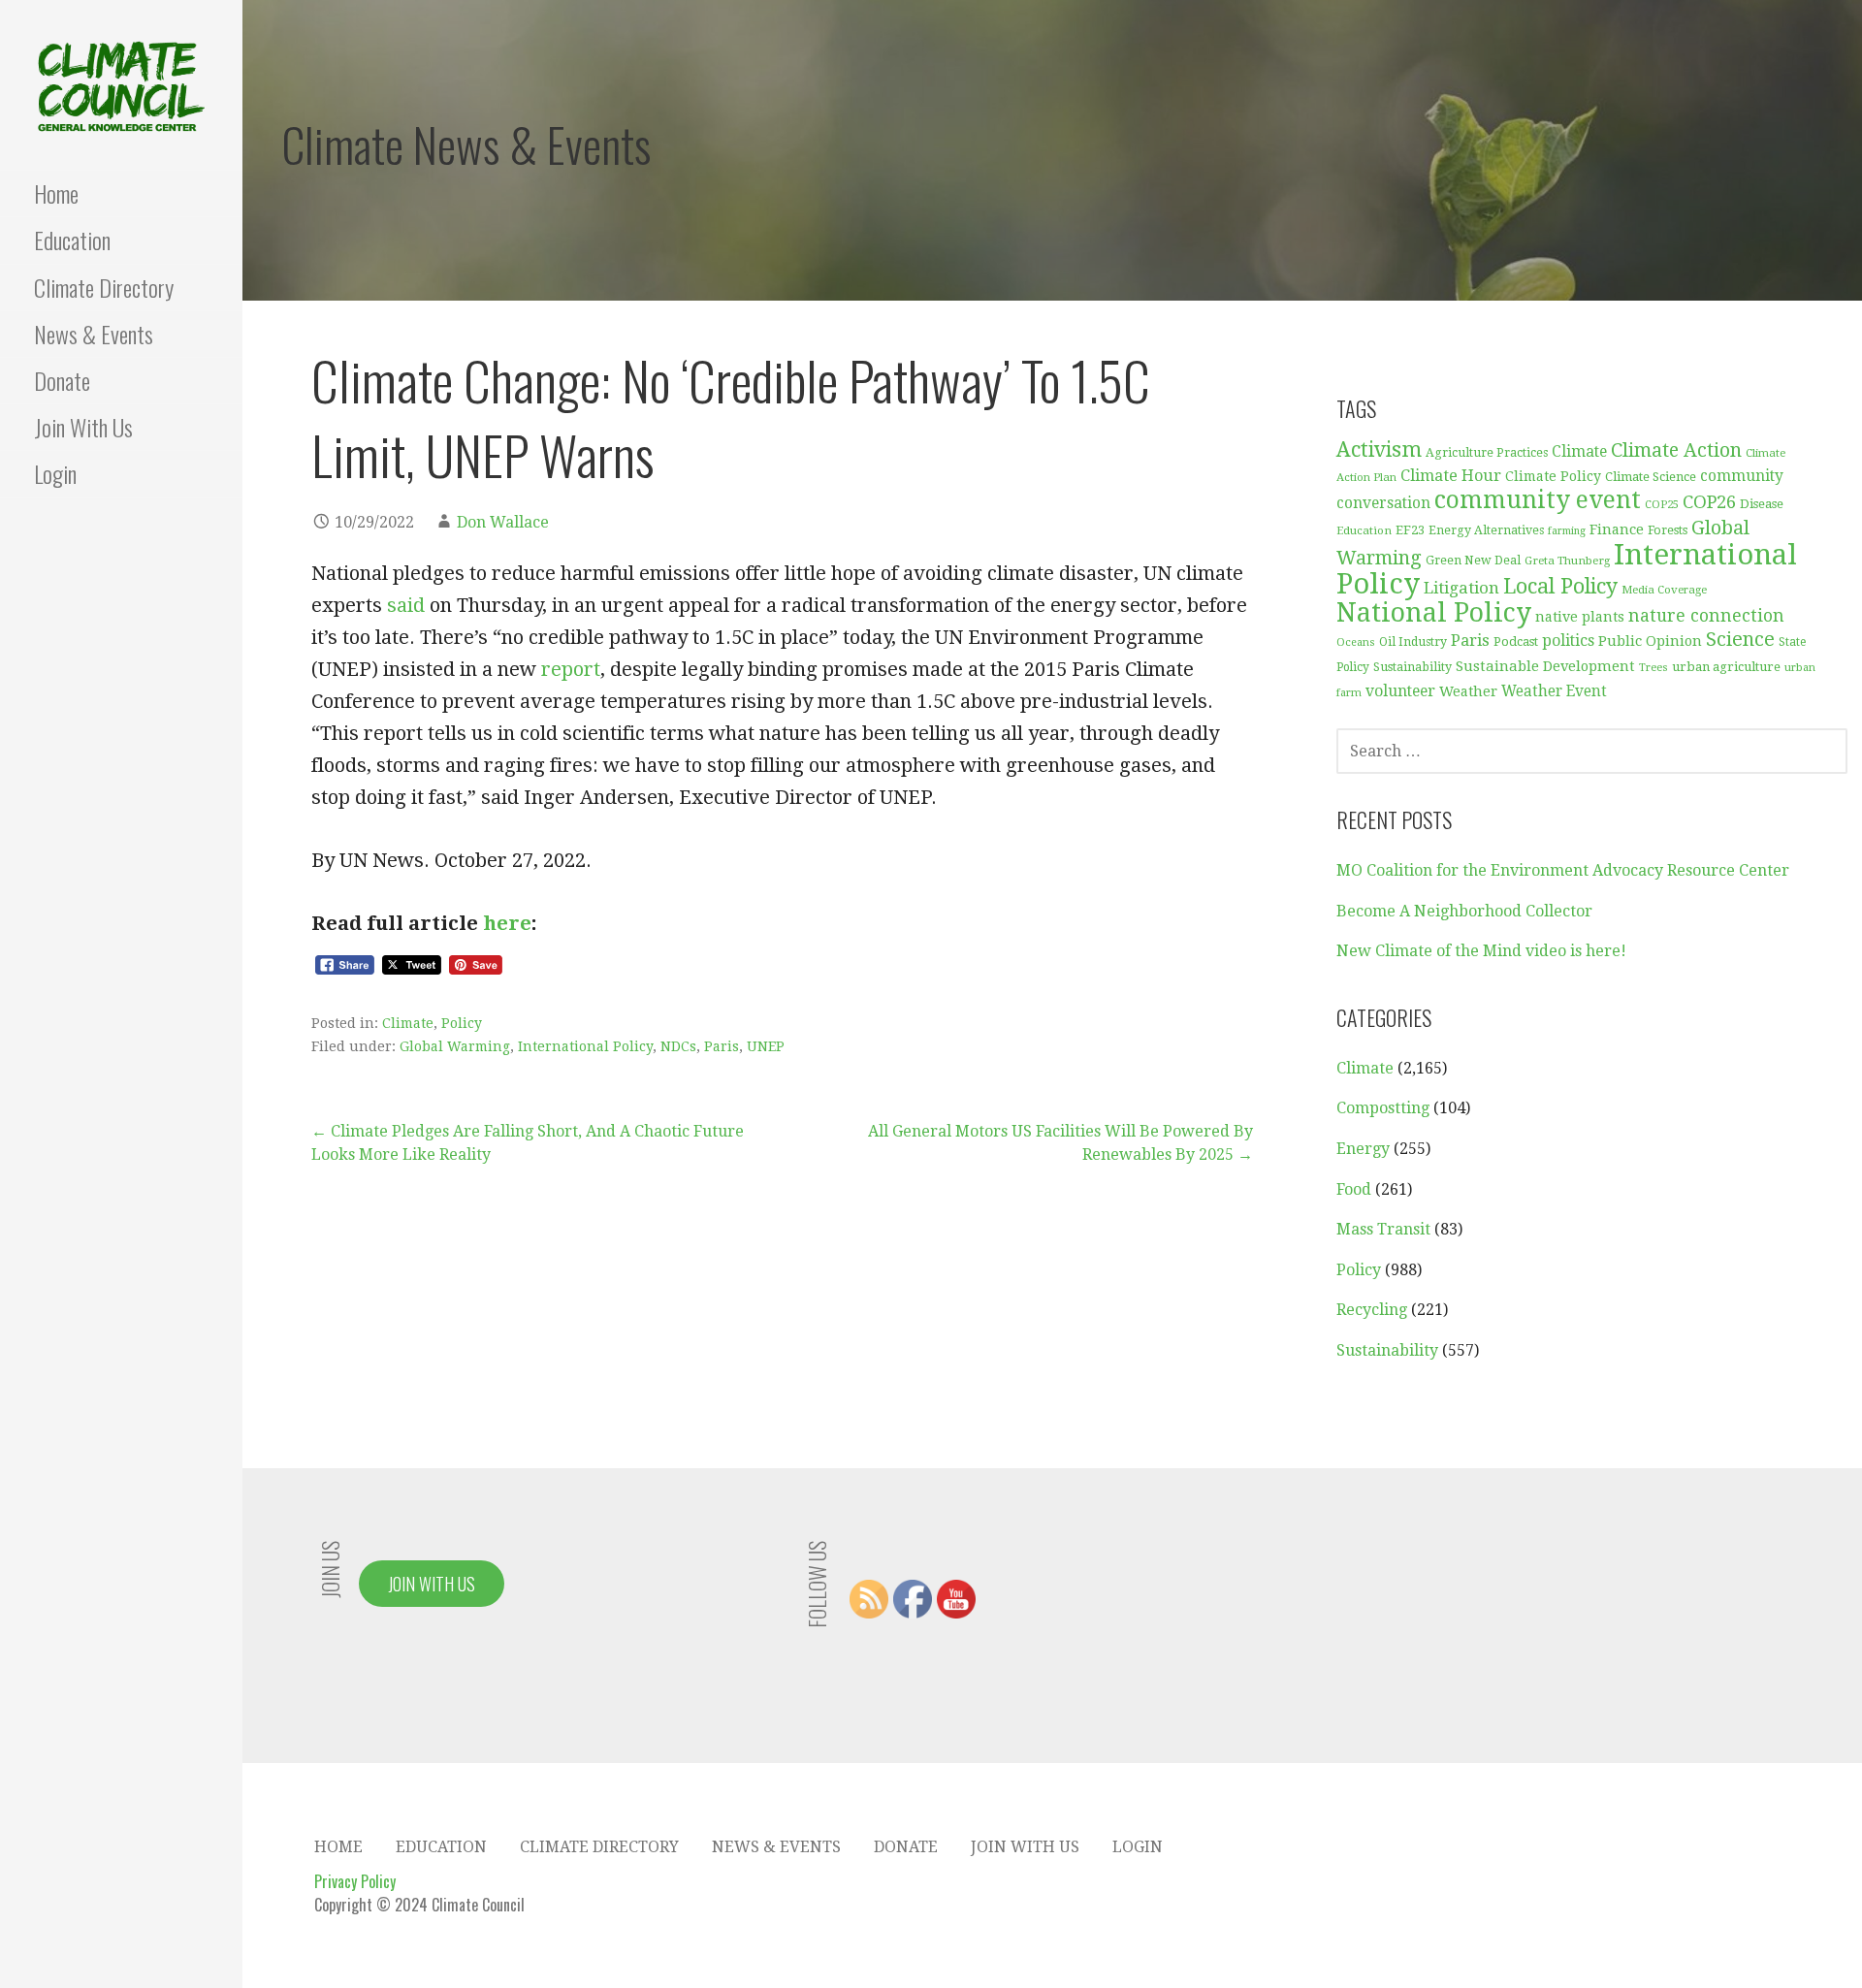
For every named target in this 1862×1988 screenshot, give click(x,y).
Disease (1762, 504)
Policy (462, 1023)
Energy (1363, 1149)
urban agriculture (1726, 667)
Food (1354, 1189)
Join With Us (83, 427)
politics (1568, 641)
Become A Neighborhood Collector (1464, 911)
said (406, 605)
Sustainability (1413, 667)
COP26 (1709, 502)
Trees (1653, 668)
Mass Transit (1383, 1229)
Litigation (1461, 588)
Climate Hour (1451, 476)
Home (56, 193)
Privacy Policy (355, 1881)
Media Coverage (1664, 590)
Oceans (1356, 642)
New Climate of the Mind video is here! (1481, 951)
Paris (722, 1046)
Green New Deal (1473, 561)
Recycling (1372, 1310)
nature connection (1706, 616)
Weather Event (1554, 691)
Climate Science (1651, 477)
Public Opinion (1650, 641)
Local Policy (1560, 586)
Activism (1379, 449)
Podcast (1516, 641)
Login (55, 473)
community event (1538, 500)
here (507, 923)
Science (1740, 640)
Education (72, 240)
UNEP (766, 1046)
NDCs (678, 1046)
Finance (1617, 529)
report (571, 669)
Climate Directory (104, 287)
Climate (408, 1023)
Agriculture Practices (1487, 453)
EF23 (1410, 530)
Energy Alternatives (1486, 530)
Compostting (1383, 1108)
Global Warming (455, 1046)
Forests (1668, 530)
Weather (1468, 691)
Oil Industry (1413, 642)
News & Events (94, 334)
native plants (1580, 617)
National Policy (1434, 612)
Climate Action (1676, 450)
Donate (62, 380)
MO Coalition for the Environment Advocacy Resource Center (1563, 870)
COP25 (1662, 505)
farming (1567, 531)
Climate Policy (1553, 476)
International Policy (585, 1046)
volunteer (1400, 691)
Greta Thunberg (1567, 561)
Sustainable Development (1545, 666)
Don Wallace (503, 522)
